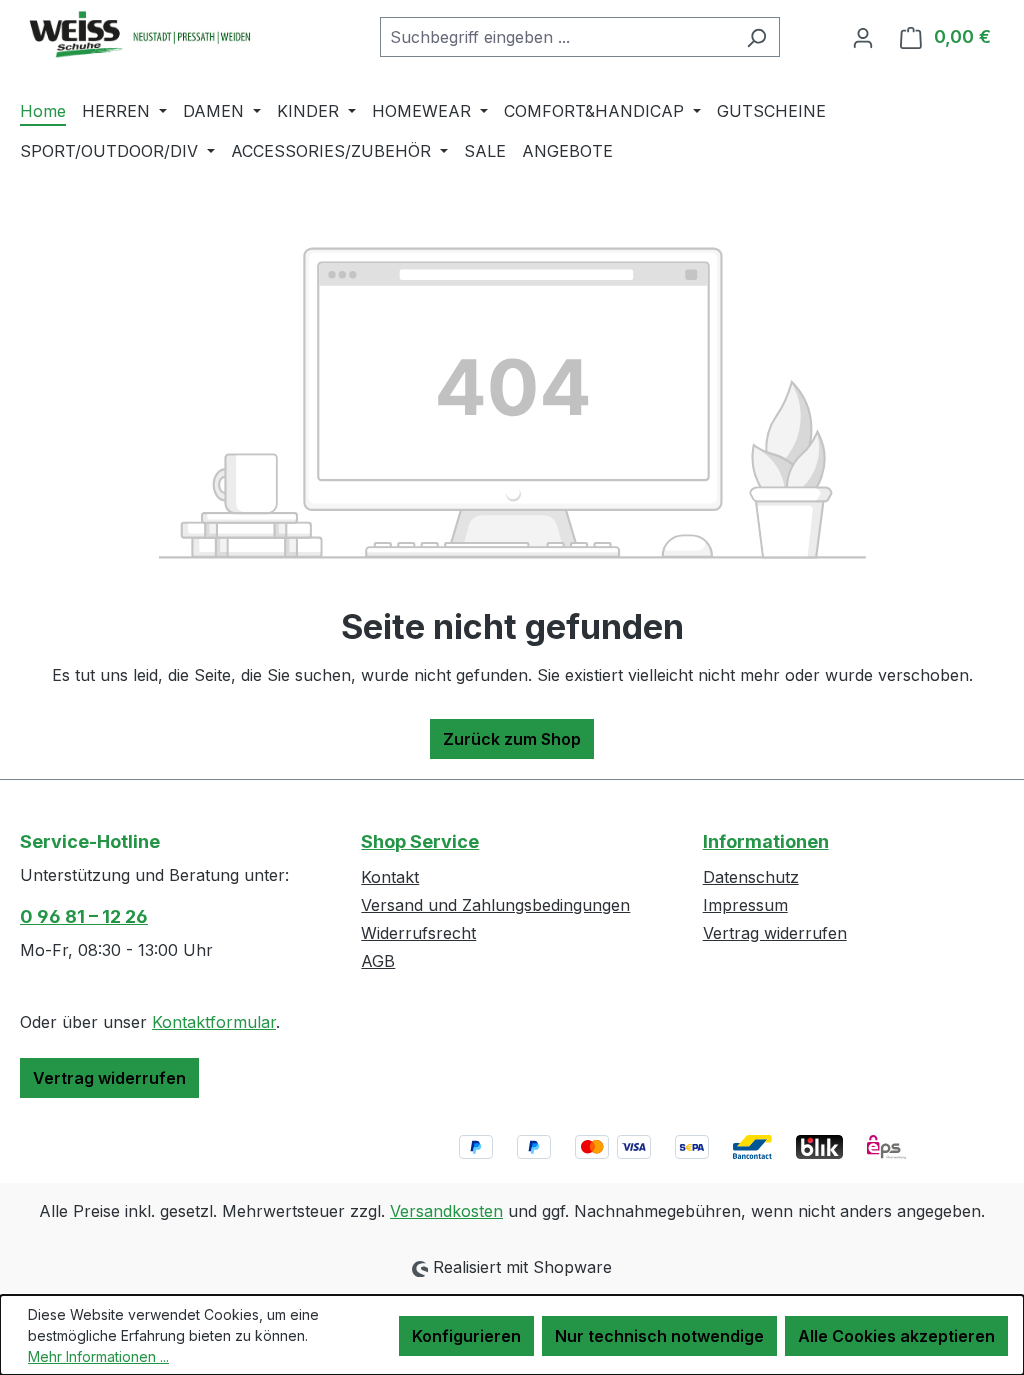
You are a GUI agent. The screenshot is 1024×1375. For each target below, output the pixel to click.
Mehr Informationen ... (98, 1356)
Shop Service (420, 841)
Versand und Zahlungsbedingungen (495, 905)
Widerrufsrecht (418, 933)
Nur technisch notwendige (659, 1336)
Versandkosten (446, 1211)
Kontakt (390, 877)
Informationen (766, 841)
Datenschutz (751, 877)
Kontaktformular (214, 1022)
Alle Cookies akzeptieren (896, 1336)
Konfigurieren (466, 1336)
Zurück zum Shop (512, 739)
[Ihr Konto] (863, 37)
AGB (378, 961)
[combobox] (557, 37)
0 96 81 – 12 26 (84, 916)
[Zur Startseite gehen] (170, 33)
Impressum (745, 905)
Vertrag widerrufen (109, 1078)
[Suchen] (756, 37)
